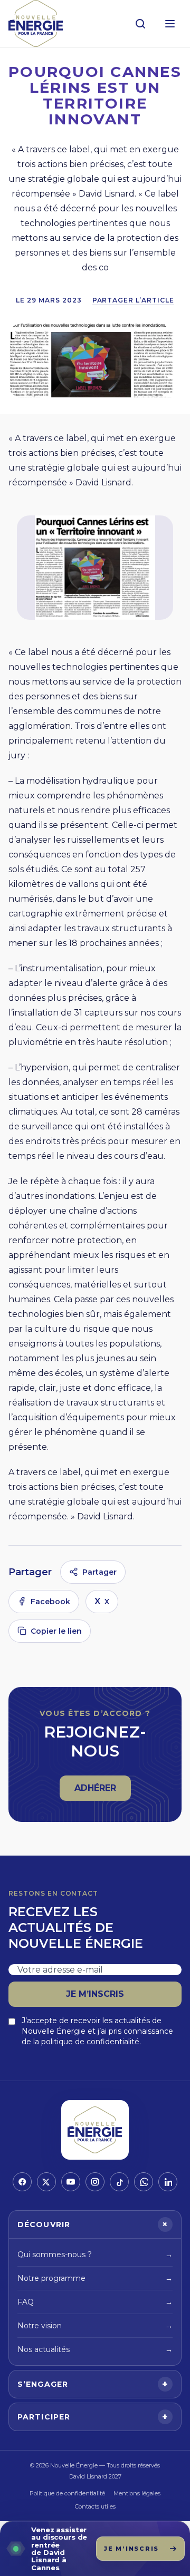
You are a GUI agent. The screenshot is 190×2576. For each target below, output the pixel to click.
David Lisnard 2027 (95, 2476)
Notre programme (95, 2278)
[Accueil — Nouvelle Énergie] (36, 23)
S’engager (93, 2384)
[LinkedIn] (168, 2182)
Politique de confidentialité (67, 2493)
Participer (93, 2417)
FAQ (95, 2302)
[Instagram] (95, 2182)
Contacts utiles (95, 2506)
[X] (46, 2182)
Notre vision (95, 2326)
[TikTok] (119, 2182)
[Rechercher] (140, 24)
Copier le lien (56, 1631)
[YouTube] (71, 2182)
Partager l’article (133, 300)
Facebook (50, 1602)
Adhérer (102, 1791)
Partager (99, 1572)
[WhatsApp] (144, 2182)
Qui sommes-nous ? (95, 2255)
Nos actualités (95, 2349)
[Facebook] (22, 2182)
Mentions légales (137, 2493)
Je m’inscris (95, 1994)
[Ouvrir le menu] (170, 24)
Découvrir (94, 2224)
